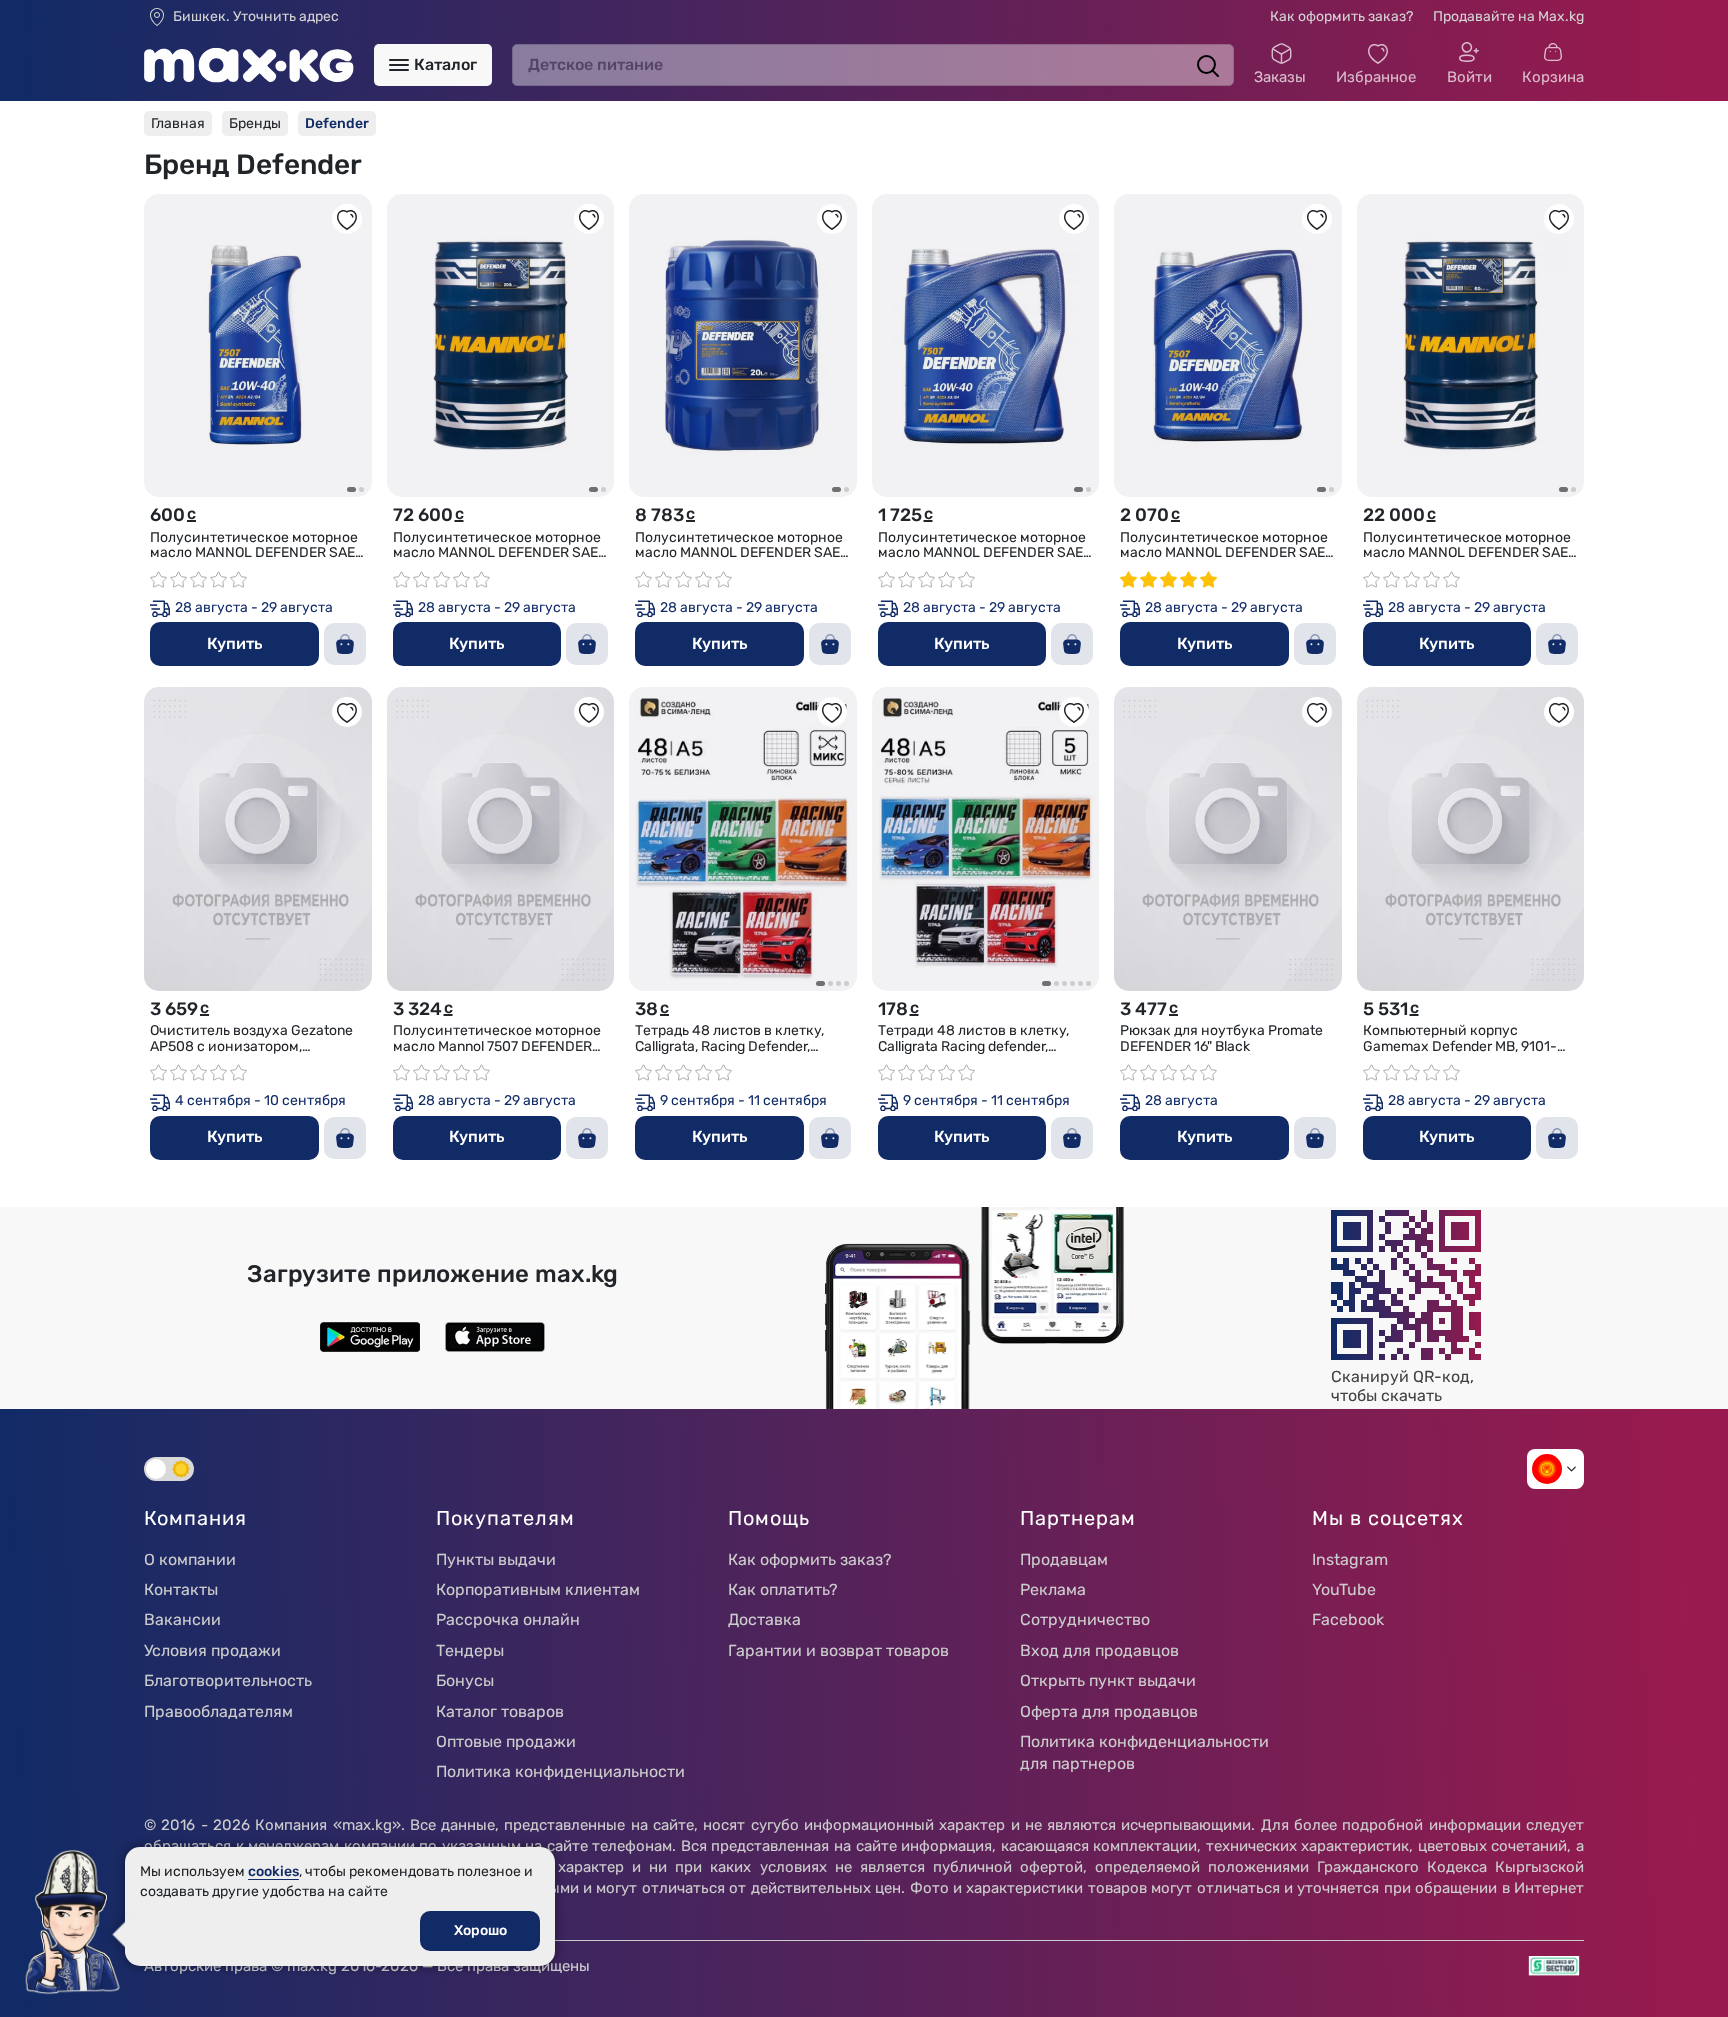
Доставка (764, 1619)
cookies (273, 1871)
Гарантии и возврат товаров (838, 1650)
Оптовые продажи (506, 1741)
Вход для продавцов (1099, 1650)
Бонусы (465, 1680)
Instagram (1350, 1559)
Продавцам (1064, 1559)
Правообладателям (218, 1711)
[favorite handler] (347, 219)
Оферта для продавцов (1109, 1711)
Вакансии (182, 1619)
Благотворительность (228, 1680)
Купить (234, 643)
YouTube (1344, 1589)
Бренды (255, 123)
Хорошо (480, 1930)
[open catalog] (399, 65)
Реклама (1053, 1589)
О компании (190, 1559)
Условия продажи (212, 1650)
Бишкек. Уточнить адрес (256, 17)
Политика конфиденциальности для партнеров (1144, 1752)
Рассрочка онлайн (508, 1619)
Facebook (1348, 1619)
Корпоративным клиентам (538, 1589)
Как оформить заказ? (1341, 16)
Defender (337, 123)
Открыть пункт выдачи (1108, 1680)
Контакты (181, 1589)
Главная (178, 123)
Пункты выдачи (496, 1559)
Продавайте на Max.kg (1508, 16)
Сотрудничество (1085, 1619)
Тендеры (470, 1650)
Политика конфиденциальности (560, 1771)
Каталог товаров (500, 1711)
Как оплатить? (783, 1589)
